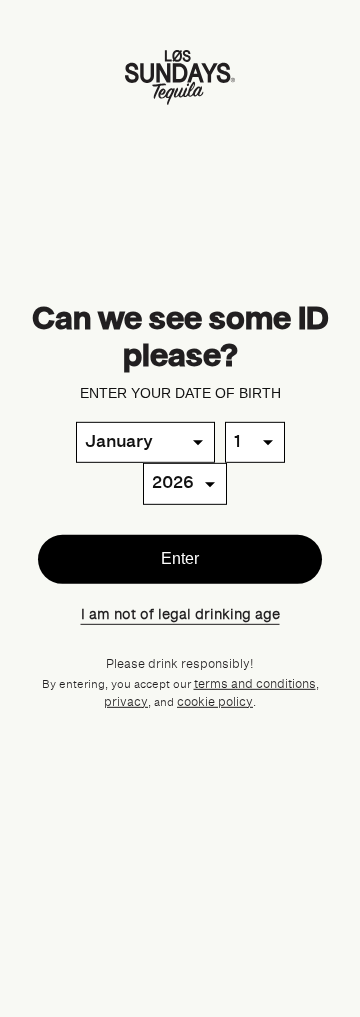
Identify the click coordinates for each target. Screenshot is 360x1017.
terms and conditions (255, 684)
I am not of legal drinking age (180, 613)
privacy (126, 702)
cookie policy (215, 702)
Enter (180, 558)
